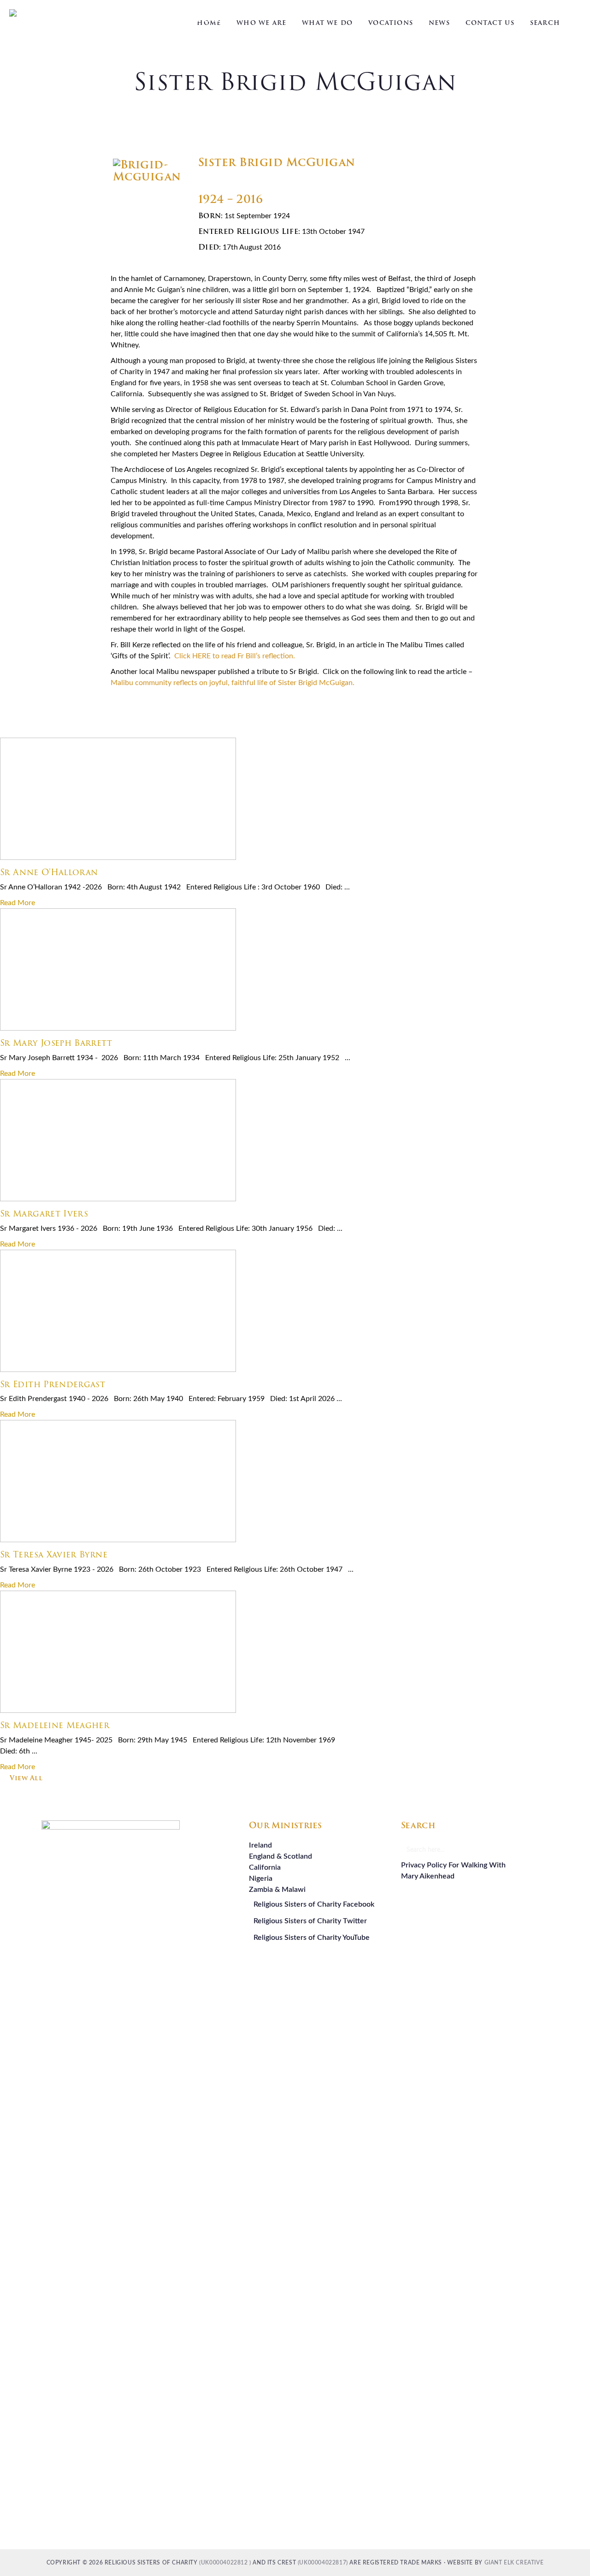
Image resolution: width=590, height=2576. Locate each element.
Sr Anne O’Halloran (49, 872)
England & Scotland (280, 1856)
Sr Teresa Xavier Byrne (54, 1554)
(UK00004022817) (323, 2563)
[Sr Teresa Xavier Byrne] (118, 1540)
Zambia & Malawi (277, 1890)
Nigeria (261, 1878)
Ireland (260, 1845)
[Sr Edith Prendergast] (118, 1370)
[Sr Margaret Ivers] (118, 1199)
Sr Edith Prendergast (53, 1384)
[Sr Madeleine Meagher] (118, 1711)
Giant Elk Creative (514, 2563)
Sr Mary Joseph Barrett (56, 1043)
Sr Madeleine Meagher (55, 1725)
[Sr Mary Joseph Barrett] (118, 1028)
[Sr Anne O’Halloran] (118, 858)
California (265, 1867)
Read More (18, 903)
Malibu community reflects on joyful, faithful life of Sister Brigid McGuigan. (233, 683)
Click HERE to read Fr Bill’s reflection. (235, 656)
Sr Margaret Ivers (44, 1213)
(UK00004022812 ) (225, 2563)
